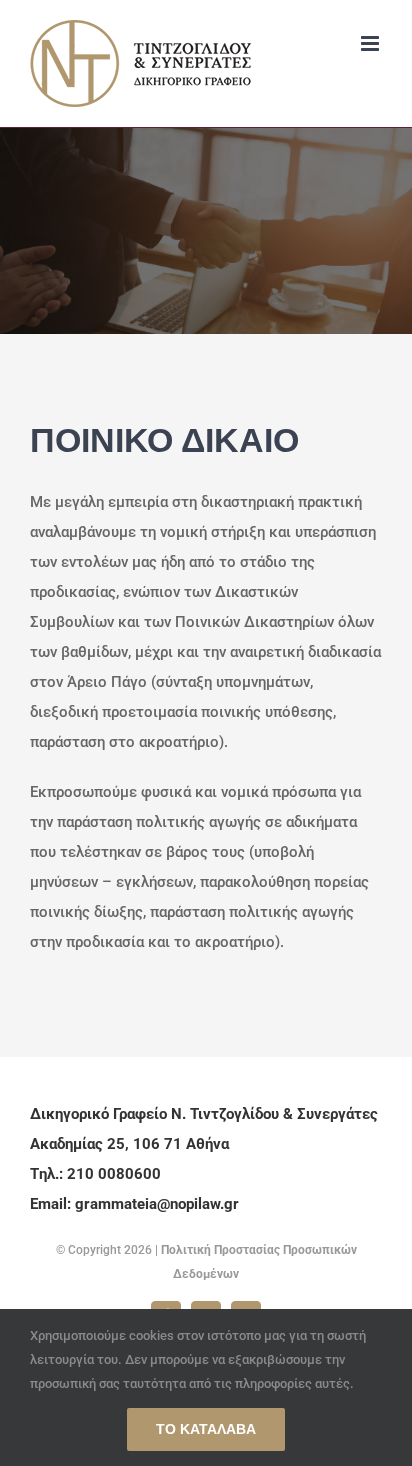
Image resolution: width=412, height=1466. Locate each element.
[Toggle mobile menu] (371, 43)
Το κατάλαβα (206, 1429)
